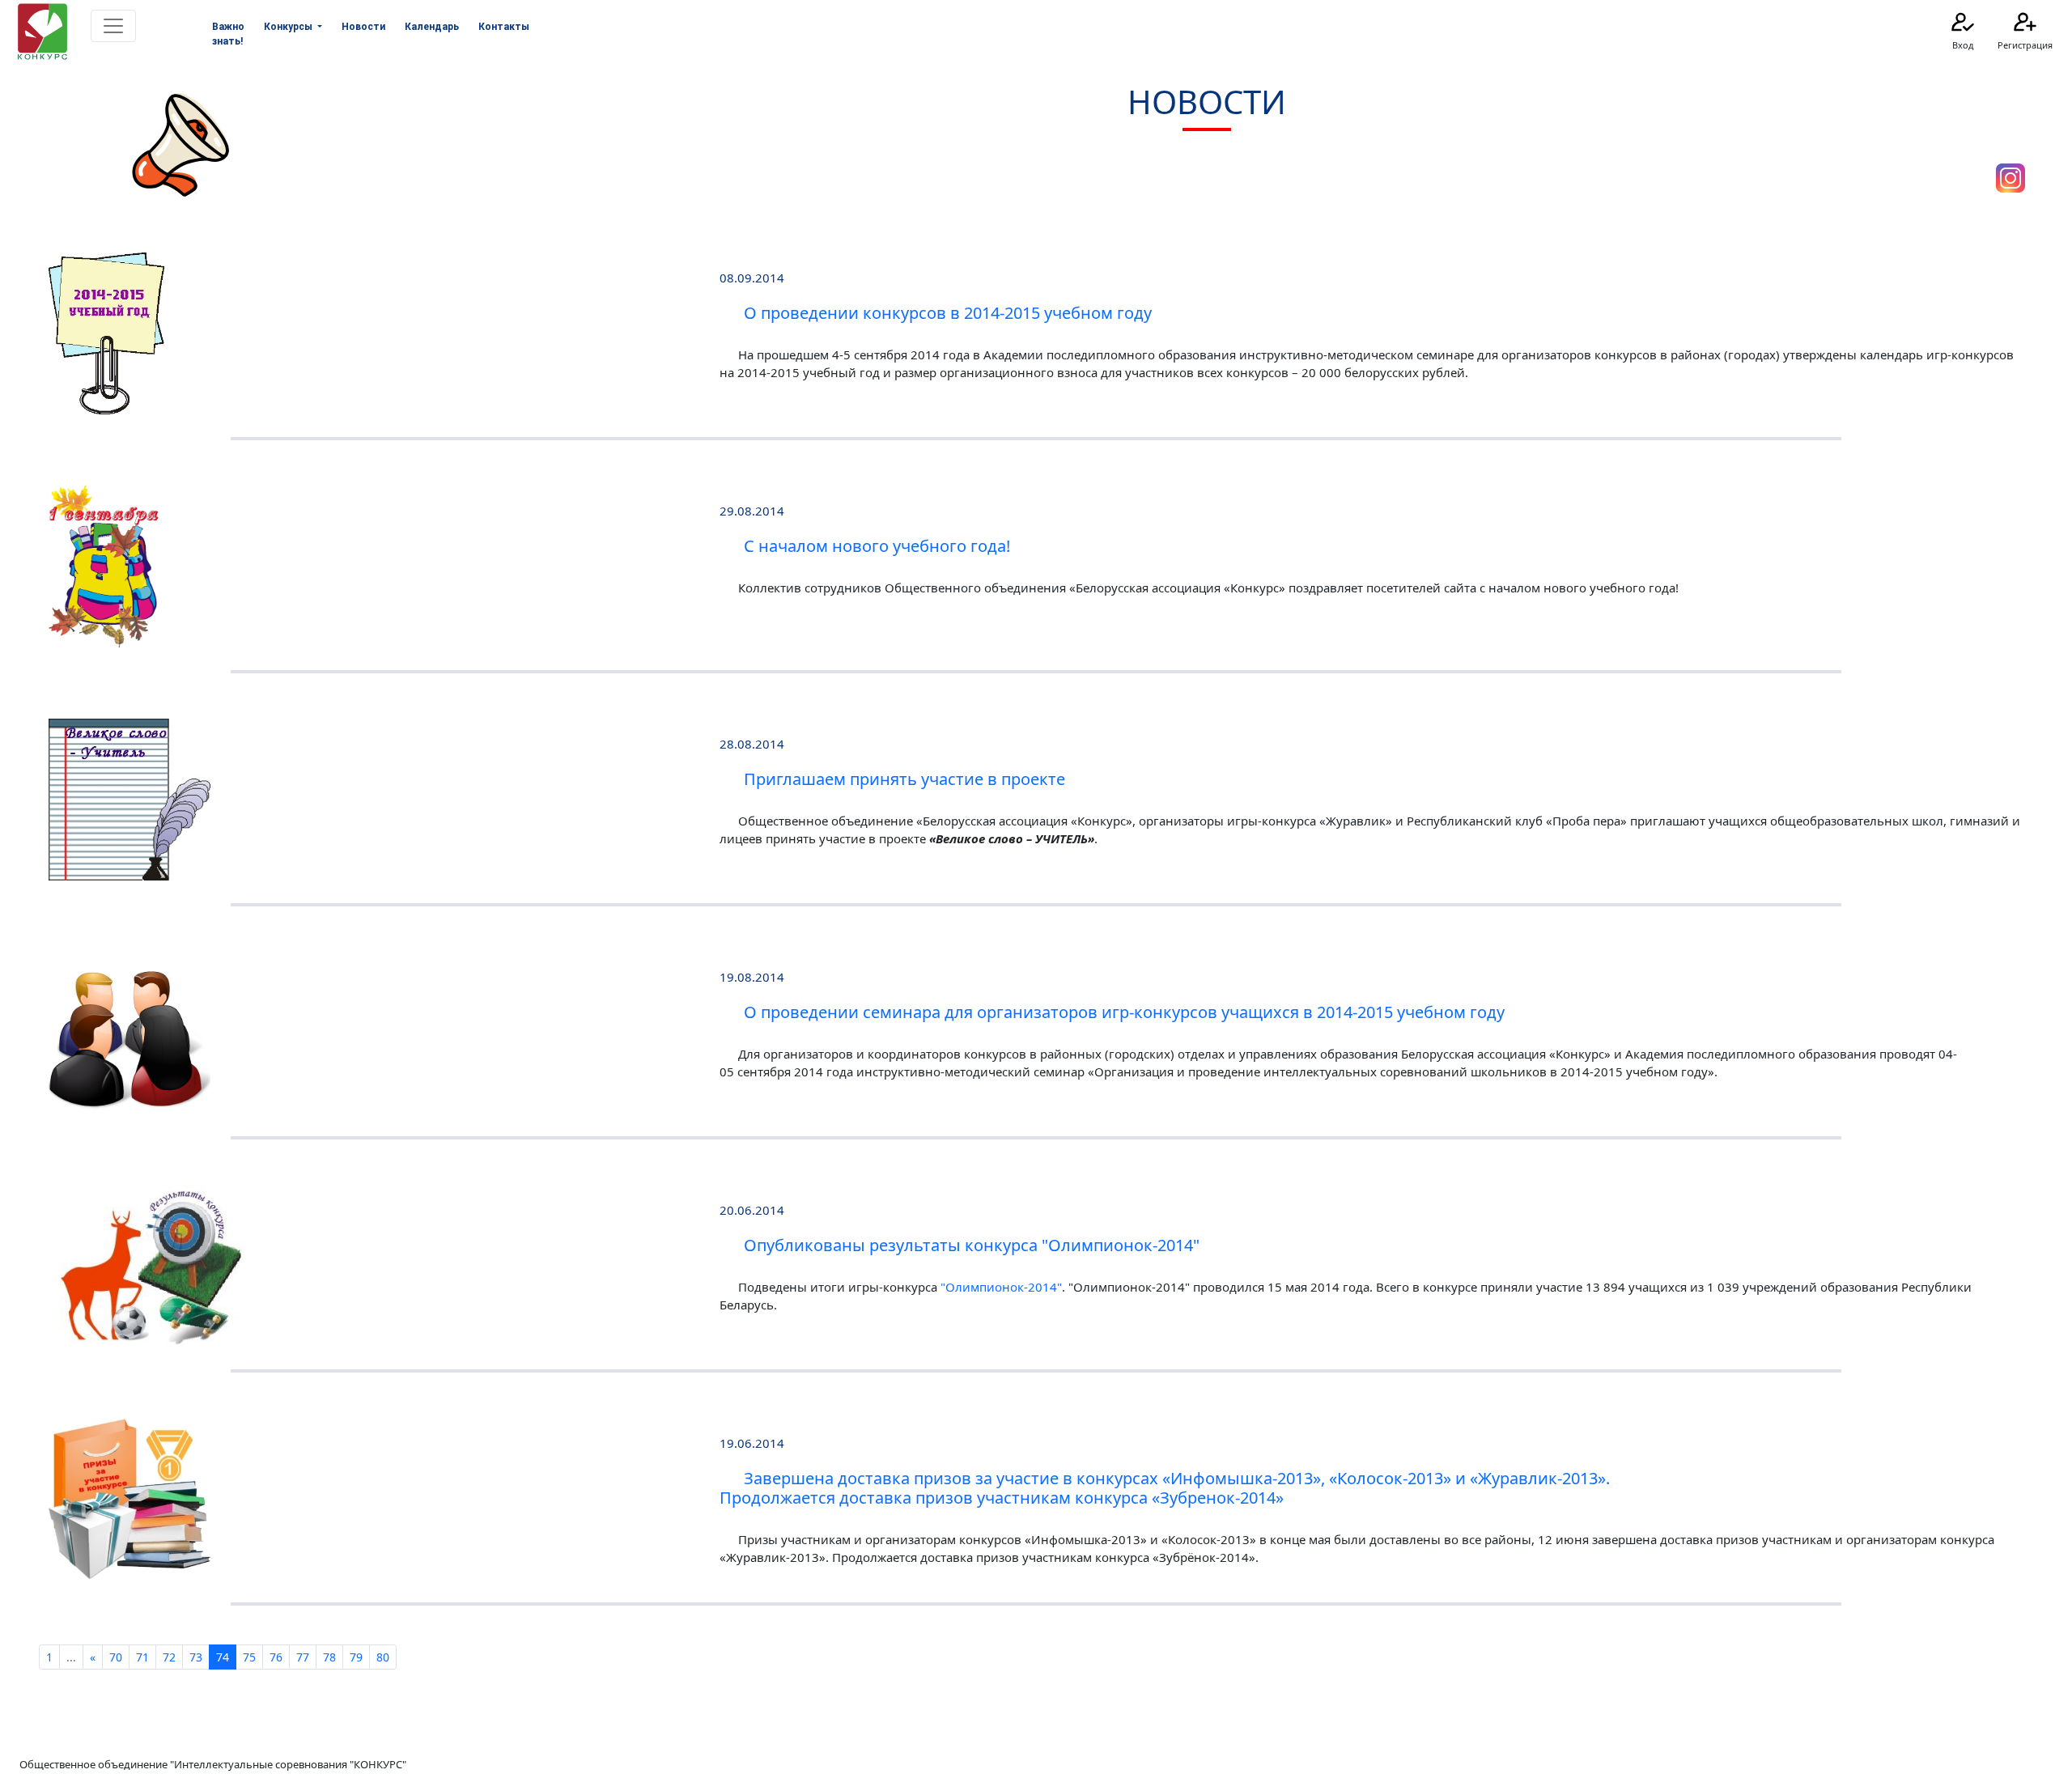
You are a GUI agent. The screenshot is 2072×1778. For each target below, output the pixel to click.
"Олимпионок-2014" (1001, 1287)
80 (383, 1657)
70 (116, 1657)
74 (223, 1657)
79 (356, 1657)
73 (196, 1657)
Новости (363, 27)
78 (329, 1657)
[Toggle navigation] (113, 26)
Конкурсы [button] (289, 27)
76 (276, 1657)
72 (169, 1657)
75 (249, 1657)
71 (142, 1657)
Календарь (432, 27)
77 (303, 1657)
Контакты (504, 27)
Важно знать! (228, 34)
